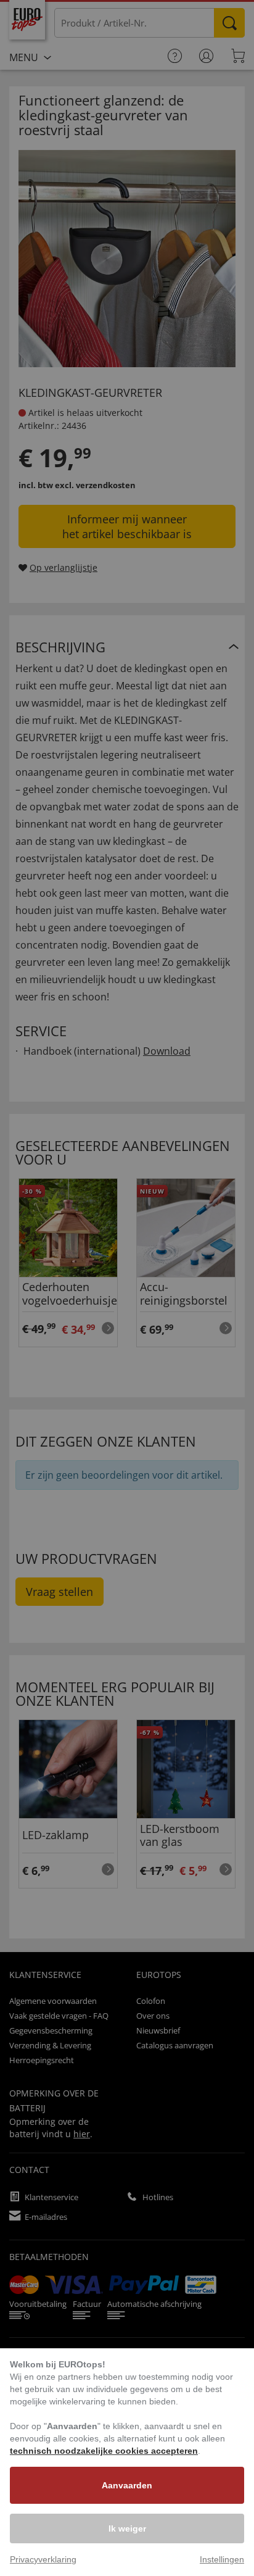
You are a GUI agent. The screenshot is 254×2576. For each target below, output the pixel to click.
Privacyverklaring (43, 2559)
